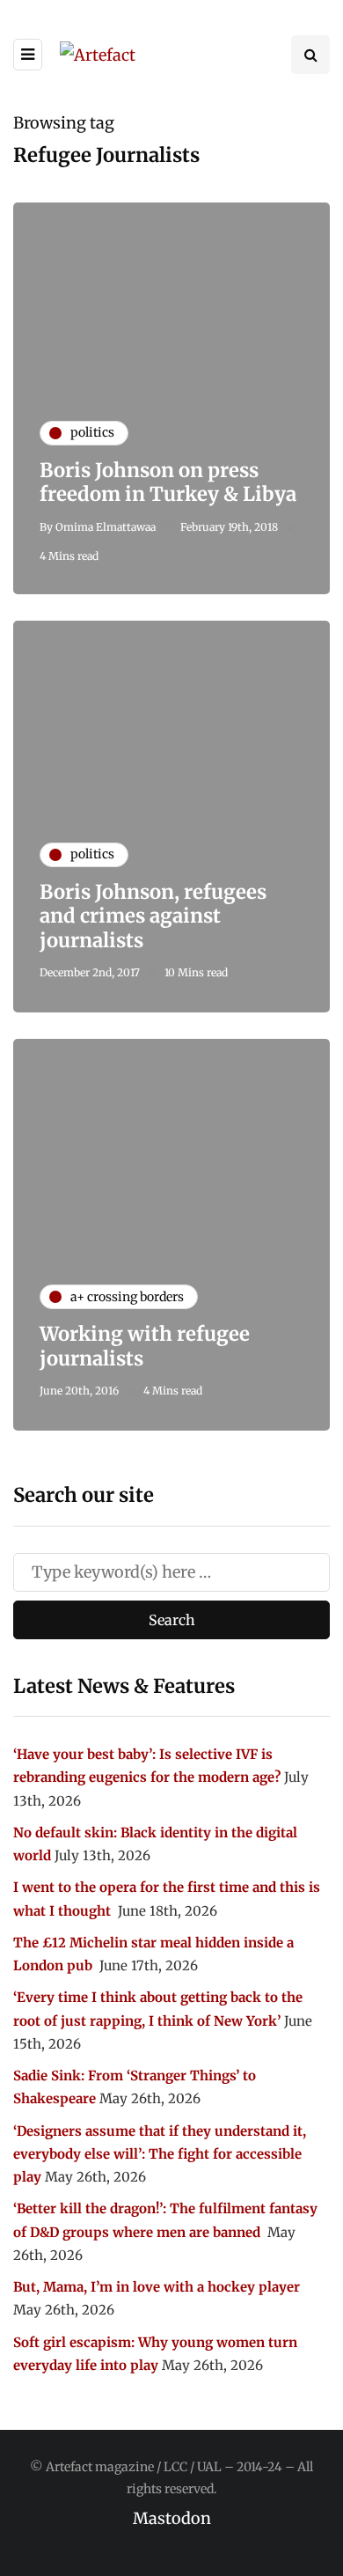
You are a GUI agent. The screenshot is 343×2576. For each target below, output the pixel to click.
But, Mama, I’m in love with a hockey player (157, 2287)
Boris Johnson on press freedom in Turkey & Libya (168, 482)
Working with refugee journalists (145, 1346)
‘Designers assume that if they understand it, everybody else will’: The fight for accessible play (160, 2154)
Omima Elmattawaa (106, 527)
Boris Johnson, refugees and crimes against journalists (153, 916)
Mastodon (172, 2518)
